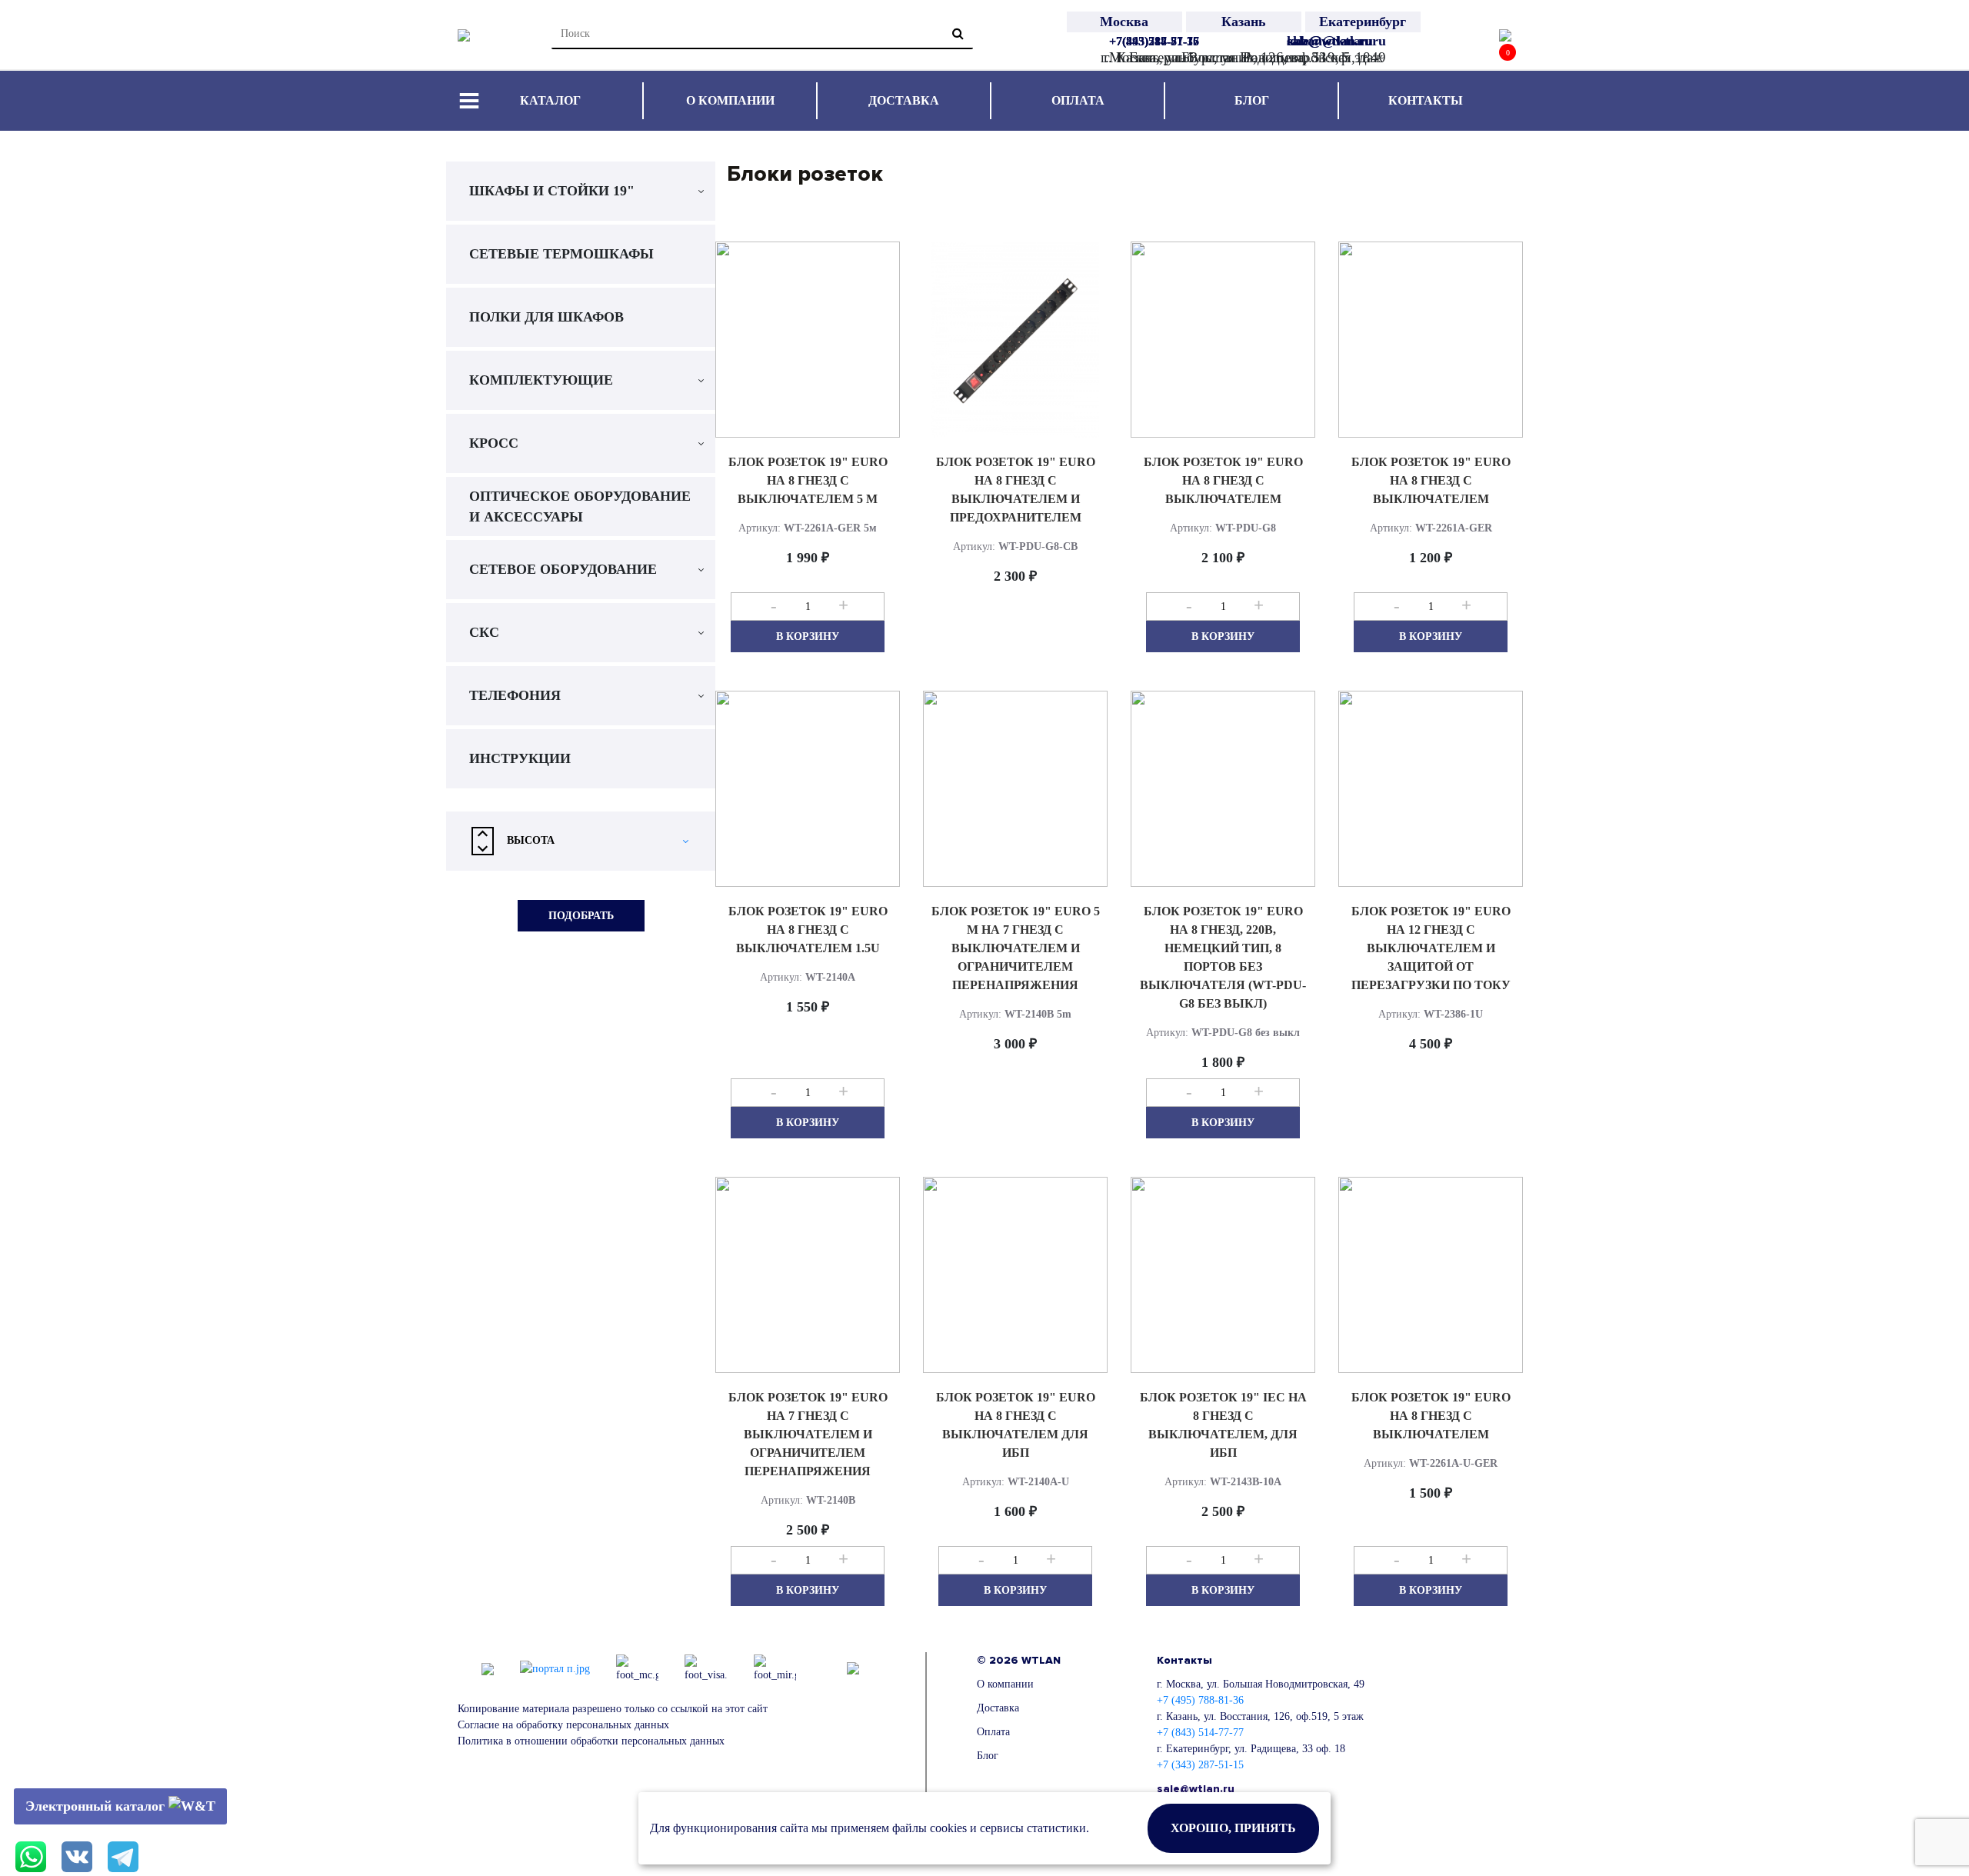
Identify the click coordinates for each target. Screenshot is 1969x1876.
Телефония (515, 695)
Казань (1244, 22)
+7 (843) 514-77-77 (1200, 1733)
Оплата (1078, 100)
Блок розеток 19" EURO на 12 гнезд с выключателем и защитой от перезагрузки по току (1431, 948)
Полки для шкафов (546, 317)
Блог (1252, 100)
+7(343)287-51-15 (1154, 41)
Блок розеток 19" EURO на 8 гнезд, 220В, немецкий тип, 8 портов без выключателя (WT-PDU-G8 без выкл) (1223, 957)
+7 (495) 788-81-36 (1200, 1700)
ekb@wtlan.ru (1329, 41)
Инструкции (520, 758)
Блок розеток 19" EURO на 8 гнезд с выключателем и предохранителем (1016, 490)
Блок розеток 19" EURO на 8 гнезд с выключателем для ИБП (1016, 1425)
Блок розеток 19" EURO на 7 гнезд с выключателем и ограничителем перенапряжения (808, 1434)
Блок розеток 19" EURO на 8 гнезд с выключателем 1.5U (808, 930)
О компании (730, 100)
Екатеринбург (1363, 22)
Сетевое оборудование (563, 569)
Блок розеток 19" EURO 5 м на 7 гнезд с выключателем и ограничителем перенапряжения (1016, 948)
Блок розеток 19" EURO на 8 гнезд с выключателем (1223, 480)
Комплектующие (541, 380)
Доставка (904, 100)
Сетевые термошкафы (561, 254)
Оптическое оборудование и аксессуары (580, 506)
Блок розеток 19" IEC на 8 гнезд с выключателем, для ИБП (1223, 1425)
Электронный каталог (97, 1806)
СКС (484, 632)
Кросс (494, 443)
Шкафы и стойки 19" (552, 191)
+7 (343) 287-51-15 (1200, 1765)
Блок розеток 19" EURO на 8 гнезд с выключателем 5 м (808, 480)
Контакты (1426, 100)
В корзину (808, 636)
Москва (1124, 22)
